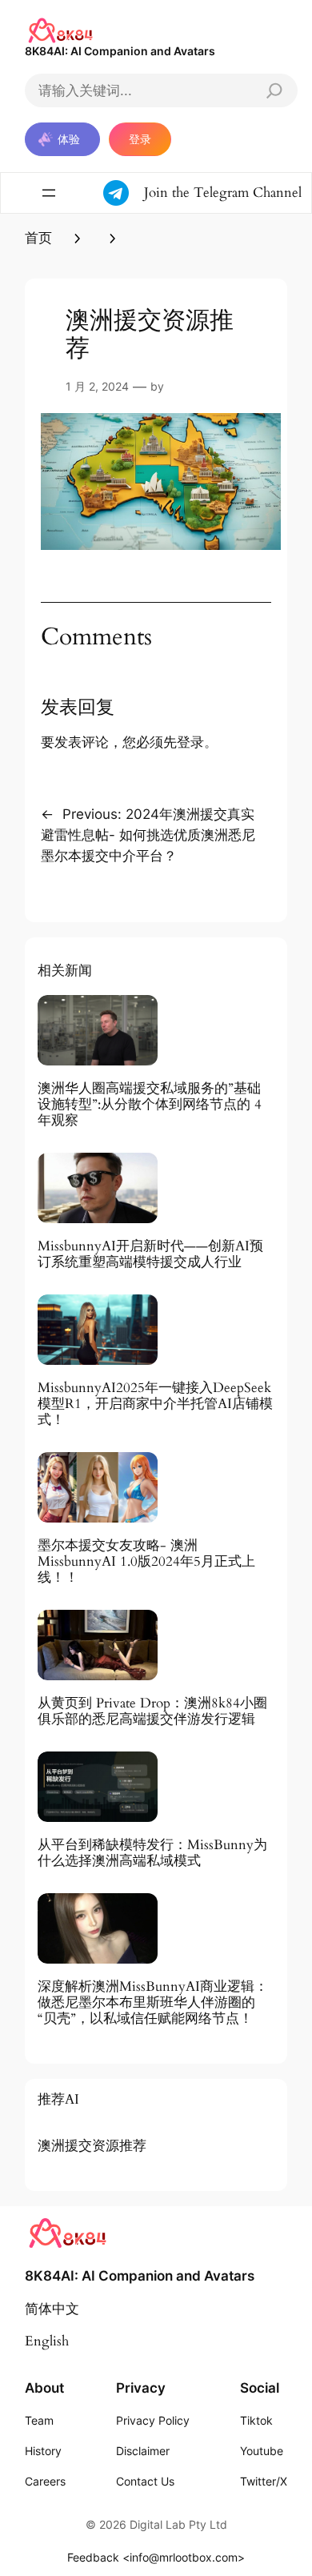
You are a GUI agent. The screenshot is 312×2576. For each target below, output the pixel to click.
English (47, 2341)
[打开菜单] (49, 193)
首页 (38, 238)
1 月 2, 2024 (97, 386)
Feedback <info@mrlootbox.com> (156, 2557)
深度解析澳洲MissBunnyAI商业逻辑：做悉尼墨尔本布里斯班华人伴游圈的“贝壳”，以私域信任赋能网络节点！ (153, 2003)
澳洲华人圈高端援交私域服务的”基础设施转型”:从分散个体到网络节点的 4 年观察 (150, 1105)
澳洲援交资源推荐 (92, 2146)
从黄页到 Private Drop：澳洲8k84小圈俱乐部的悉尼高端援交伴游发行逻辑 (152, 1711)
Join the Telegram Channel (223, 193)
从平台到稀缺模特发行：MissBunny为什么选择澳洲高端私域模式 (152, 1853)
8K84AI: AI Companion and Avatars (120, 51)
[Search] (274, 90)
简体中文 (52, 2309)
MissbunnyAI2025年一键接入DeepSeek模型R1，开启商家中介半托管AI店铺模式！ (155, 1404)
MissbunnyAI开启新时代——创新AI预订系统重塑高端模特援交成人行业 (150, 1254)
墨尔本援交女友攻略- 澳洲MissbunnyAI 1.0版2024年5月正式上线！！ (146, 1562)
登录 (140, 139)
